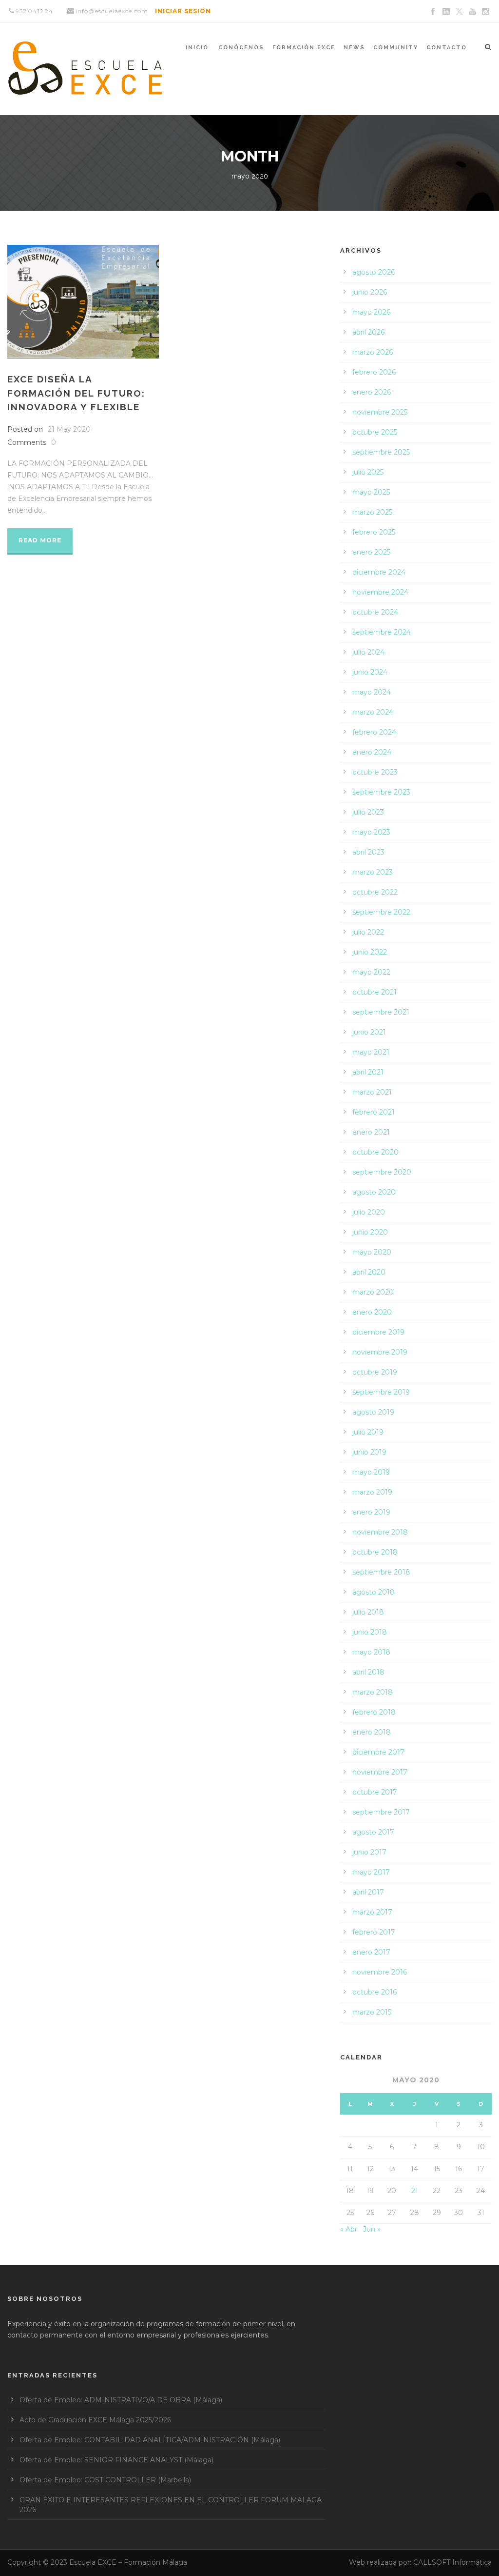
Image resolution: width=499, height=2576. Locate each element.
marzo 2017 (372, 1912)
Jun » (372, 2229)
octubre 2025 (375, 432)
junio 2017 (369, 1852)
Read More (40, 540)
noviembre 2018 (380, 1532)
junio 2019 (369, 1452)
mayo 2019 (371, 1472)
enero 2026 (372, 392)
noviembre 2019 (380, 1352)
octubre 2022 (375, 892)
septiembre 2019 (381, 1392)
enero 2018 (372, 1732)
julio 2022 (368, 932)
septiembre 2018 (381, 1572)
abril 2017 (368, 1892)
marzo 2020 (373, 1292)
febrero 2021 (374, 1112)
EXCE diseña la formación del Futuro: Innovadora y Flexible (76, 393)
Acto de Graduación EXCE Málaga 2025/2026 (95, 2420)
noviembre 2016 (380, 1972)
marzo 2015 (372, 2012)
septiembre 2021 (381, 1012)
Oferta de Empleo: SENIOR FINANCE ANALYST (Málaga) (116, 2460)
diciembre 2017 (378, 1752)
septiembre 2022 (381, 912)
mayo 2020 (372, 1252)
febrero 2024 (374, 732)
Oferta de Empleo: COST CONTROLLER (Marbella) (105, 2480)
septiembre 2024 (382, 632)
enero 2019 (371, 1512)
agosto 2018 (374, 1592)
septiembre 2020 (382, 1172)
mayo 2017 (371, 1872)
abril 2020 (369, 1272)
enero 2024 (372, 752)
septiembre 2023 (381, 792)
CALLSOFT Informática (452, 2562)
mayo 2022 (371, 972)
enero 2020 (372, 1312)
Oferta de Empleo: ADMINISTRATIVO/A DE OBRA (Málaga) (121, 2400)
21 (415, 2191)
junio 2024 (370, 672)
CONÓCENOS (241, 48)
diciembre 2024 (379, 572)
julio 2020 (369, 1212)
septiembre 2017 (381, 1812)
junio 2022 (370, 952)
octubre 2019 (375, 1372)
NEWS (354, 48)
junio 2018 (370, 1632)
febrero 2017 (374, 1932)
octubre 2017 (375, 1792)
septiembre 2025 (381, 452)
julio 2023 (368, 812)
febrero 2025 (374, 532)
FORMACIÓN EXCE (304, 48)
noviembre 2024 (380, 592)
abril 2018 (368, 1672)
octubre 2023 (375, 772)
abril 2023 (368, 852)
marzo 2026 (373, 352)
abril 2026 (368, 332)
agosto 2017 (373, 1832)
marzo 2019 (372, 1492)
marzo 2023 (373, 872)
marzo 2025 (372, 512)
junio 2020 (370, 1232)
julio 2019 (368, 1432)
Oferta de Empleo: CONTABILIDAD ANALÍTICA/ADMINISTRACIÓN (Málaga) (150, 2440)
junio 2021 (369, 1032)
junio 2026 (370, 292)
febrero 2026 (374, 372)
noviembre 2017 (380, 1772)
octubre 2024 (375, 612)
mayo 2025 (371, 492)
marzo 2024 (373, 712)
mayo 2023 (371, 832)
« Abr (349, 2229)
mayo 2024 (372, 692)
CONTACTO (447, 48)
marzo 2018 (373, 1692)
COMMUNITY (396, 48)
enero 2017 (371, 1952)
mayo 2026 (371, 312)
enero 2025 (371, 552)
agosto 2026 (374, 272)
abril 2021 (368, 1072)
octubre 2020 (375, 1152)
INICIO (197, 48)
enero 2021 (371, 1132)
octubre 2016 (374, 1992)
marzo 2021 (372, 1092)
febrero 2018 (374, 1712)
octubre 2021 (374, 992)
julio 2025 (368, 472)
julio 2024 (368, 652)
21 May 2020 (69, 429)
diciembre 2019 (378, 1332)
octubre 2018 (375, 1552)
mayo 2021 (371, 1052)
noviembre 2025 (380, 412)
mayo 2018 (371, 1652)
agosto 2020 (374, 1192)
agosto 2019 (373, 1412)
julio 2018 (368, 1612)
